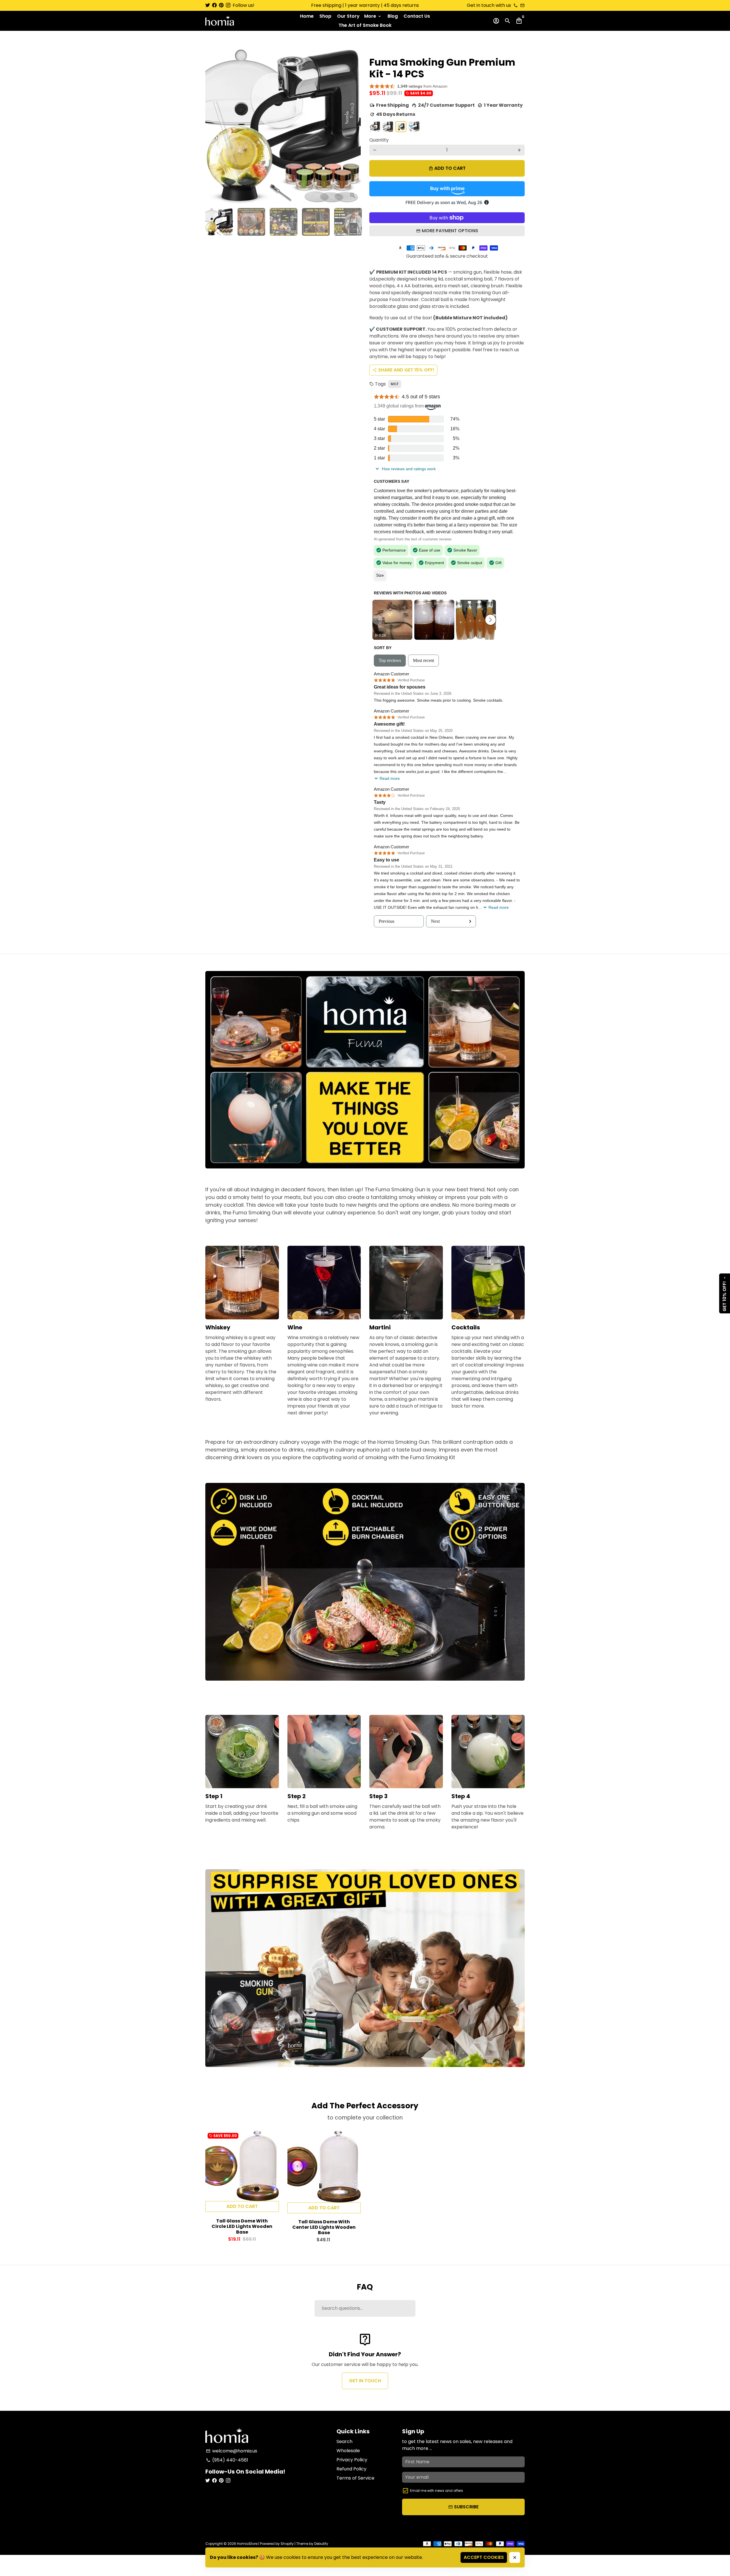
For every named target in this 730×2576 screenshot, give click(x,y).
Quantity (379, 140)
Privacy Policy (352, 2460)
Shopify (287, 2544)
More (373, 16)
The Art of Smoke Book (365, 25)
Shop (325, 16)
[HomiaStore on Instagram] (228, 5)
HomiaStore (247, 2544)
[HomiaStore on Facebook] (214, 5)
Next (353, 126)
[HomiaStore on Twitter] (208, 5)
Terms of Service (355, 2478)
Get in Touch (365, 2381)
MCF (395, 384)
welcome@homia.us (232, 2451)
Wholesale (348, 2451)
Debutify (321, 2544)
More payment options (450, 231)
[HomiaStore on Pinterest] (221, 5)
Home (307, 16)
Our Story (348, 16)
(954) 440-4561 (227, 2460)
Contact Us (417, 16)
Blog (393, 16)
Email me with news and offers (437, 2491)
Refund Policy (351, 2469)
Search (344, 2441)
